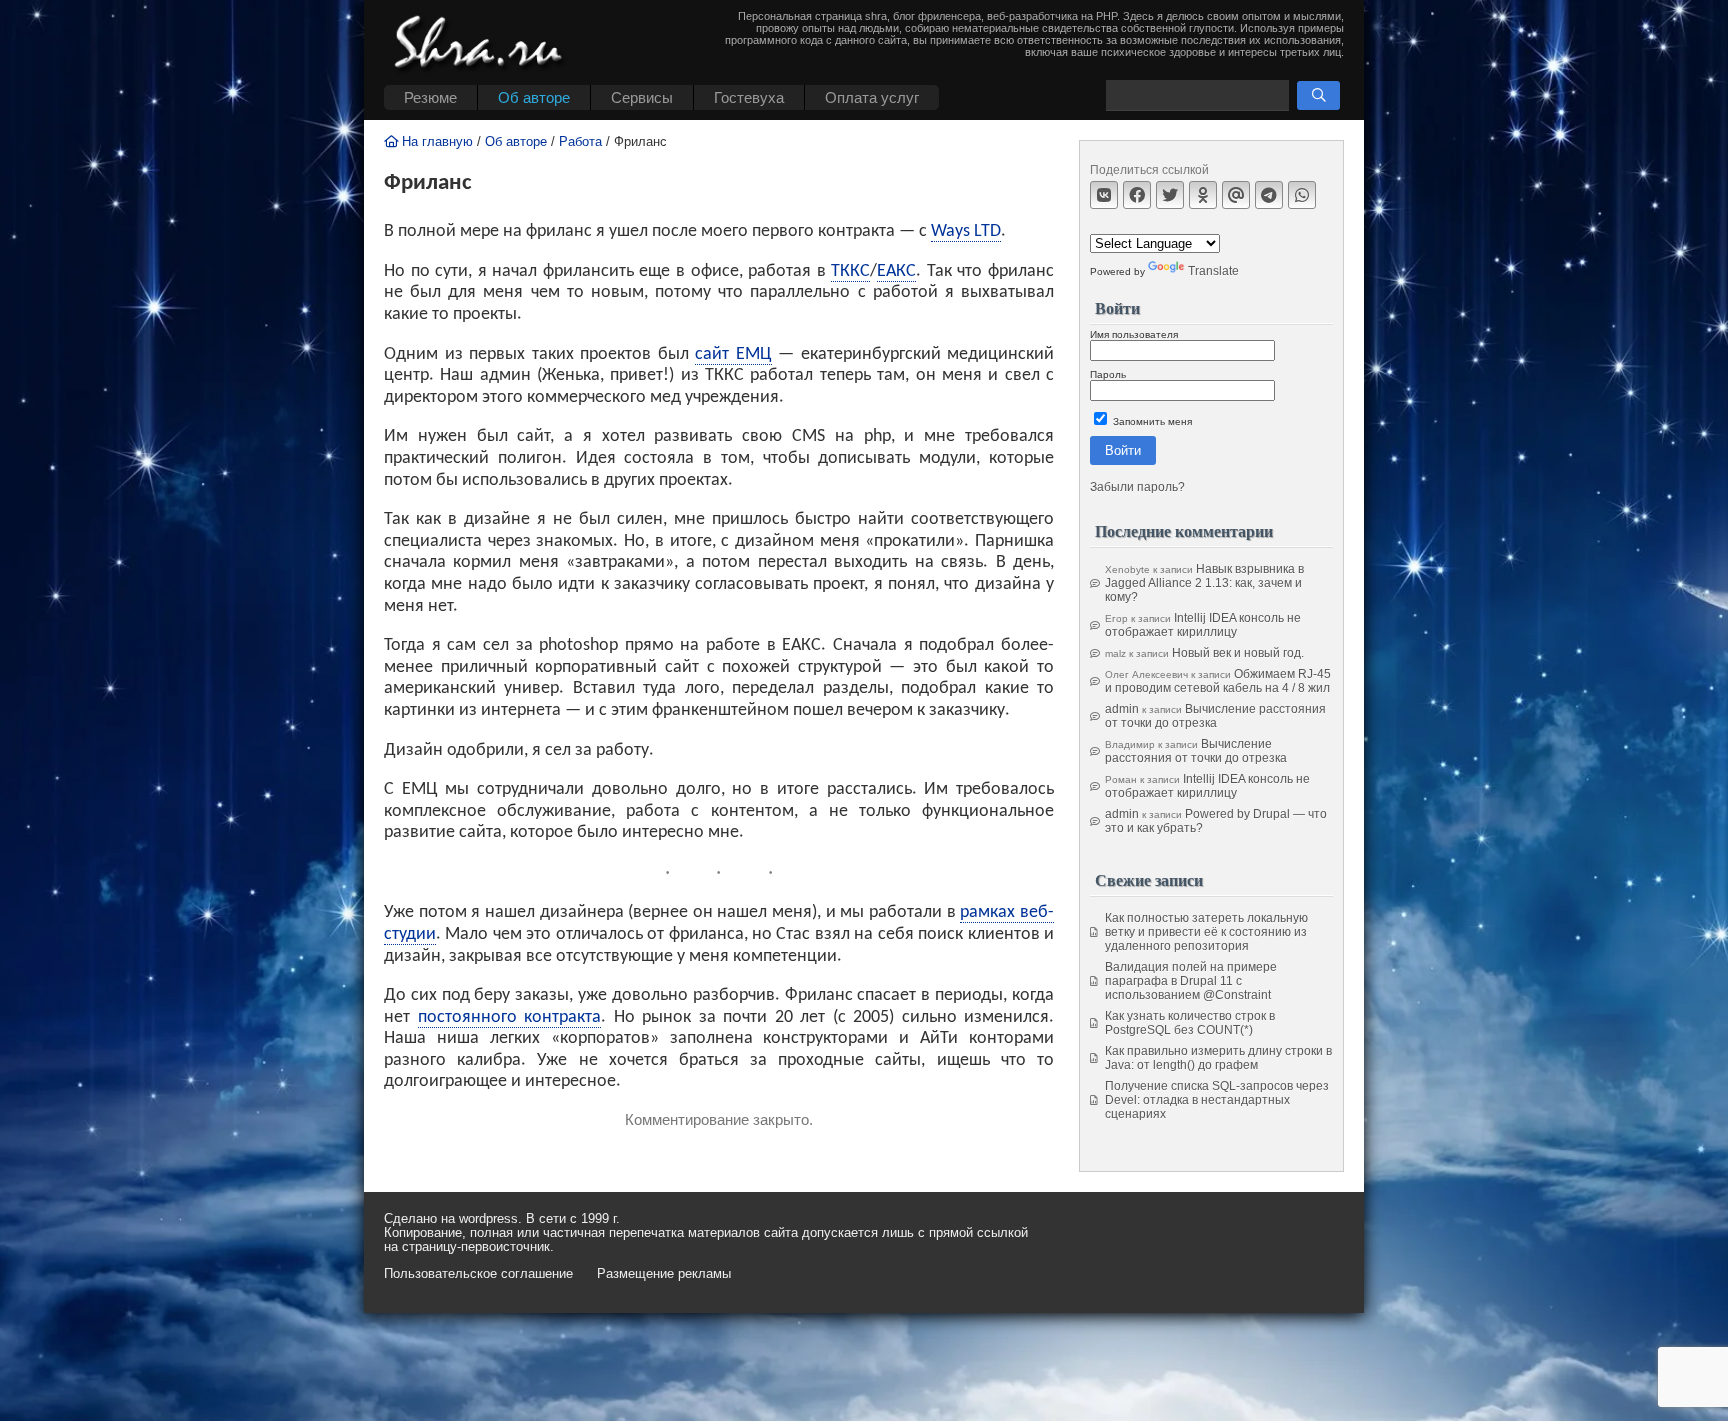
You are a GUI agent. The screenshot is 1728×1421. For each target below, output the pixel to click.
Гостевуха (749, 97)
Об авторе (534, 97)
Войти (1123, 450)
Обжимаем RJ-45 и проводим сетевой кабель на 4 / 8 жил (1218, 681)
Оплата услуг (872, 97)
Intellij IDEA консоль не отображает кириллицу (1203, 625)
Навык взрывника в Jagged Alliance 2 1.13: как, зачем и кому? (1204, 583)
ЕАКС (896, 271)
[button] (1318, 95)
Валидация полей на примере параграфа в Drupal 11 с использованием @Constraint (1191, 981)
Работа (580, 142)
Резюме (430, 97)
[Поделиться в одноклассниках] (1203, 195)
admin (1122, 709)
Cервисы (642, 97)
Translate (1213, 271)
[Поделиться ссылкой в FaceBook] (1137, 195)
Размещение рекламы (664, 1274)
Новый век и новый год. (1238, 653)
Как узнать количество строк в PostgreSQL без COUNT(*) (1190, 1023)
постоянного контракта (510, 1017)
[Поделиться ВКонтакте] (1104, 195)
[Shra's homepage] (484, 45)
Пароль (1108, 374)
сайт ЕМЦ (733, 354)
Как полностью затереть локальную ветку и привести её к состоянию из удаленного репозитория (1206, 932)
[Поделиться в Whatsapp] (1302, 195)
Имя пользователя (1134, 334)
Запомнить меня (1151, 421)
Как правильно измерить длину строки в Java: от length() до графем (1218, 1058)
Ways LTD (966, 231)
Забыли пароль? (1137, 487)
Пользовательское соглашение (478, 1274)
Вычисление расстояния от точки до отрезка (1215, 716)
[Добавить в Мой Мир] (1236, 195)
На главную (435, 142)
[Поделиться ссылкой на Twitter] (1170, 195)
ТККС (850, 271)
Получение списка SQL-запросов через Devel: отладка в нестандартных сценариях (1217, 1100)
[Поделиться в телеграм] (1269, 195)
